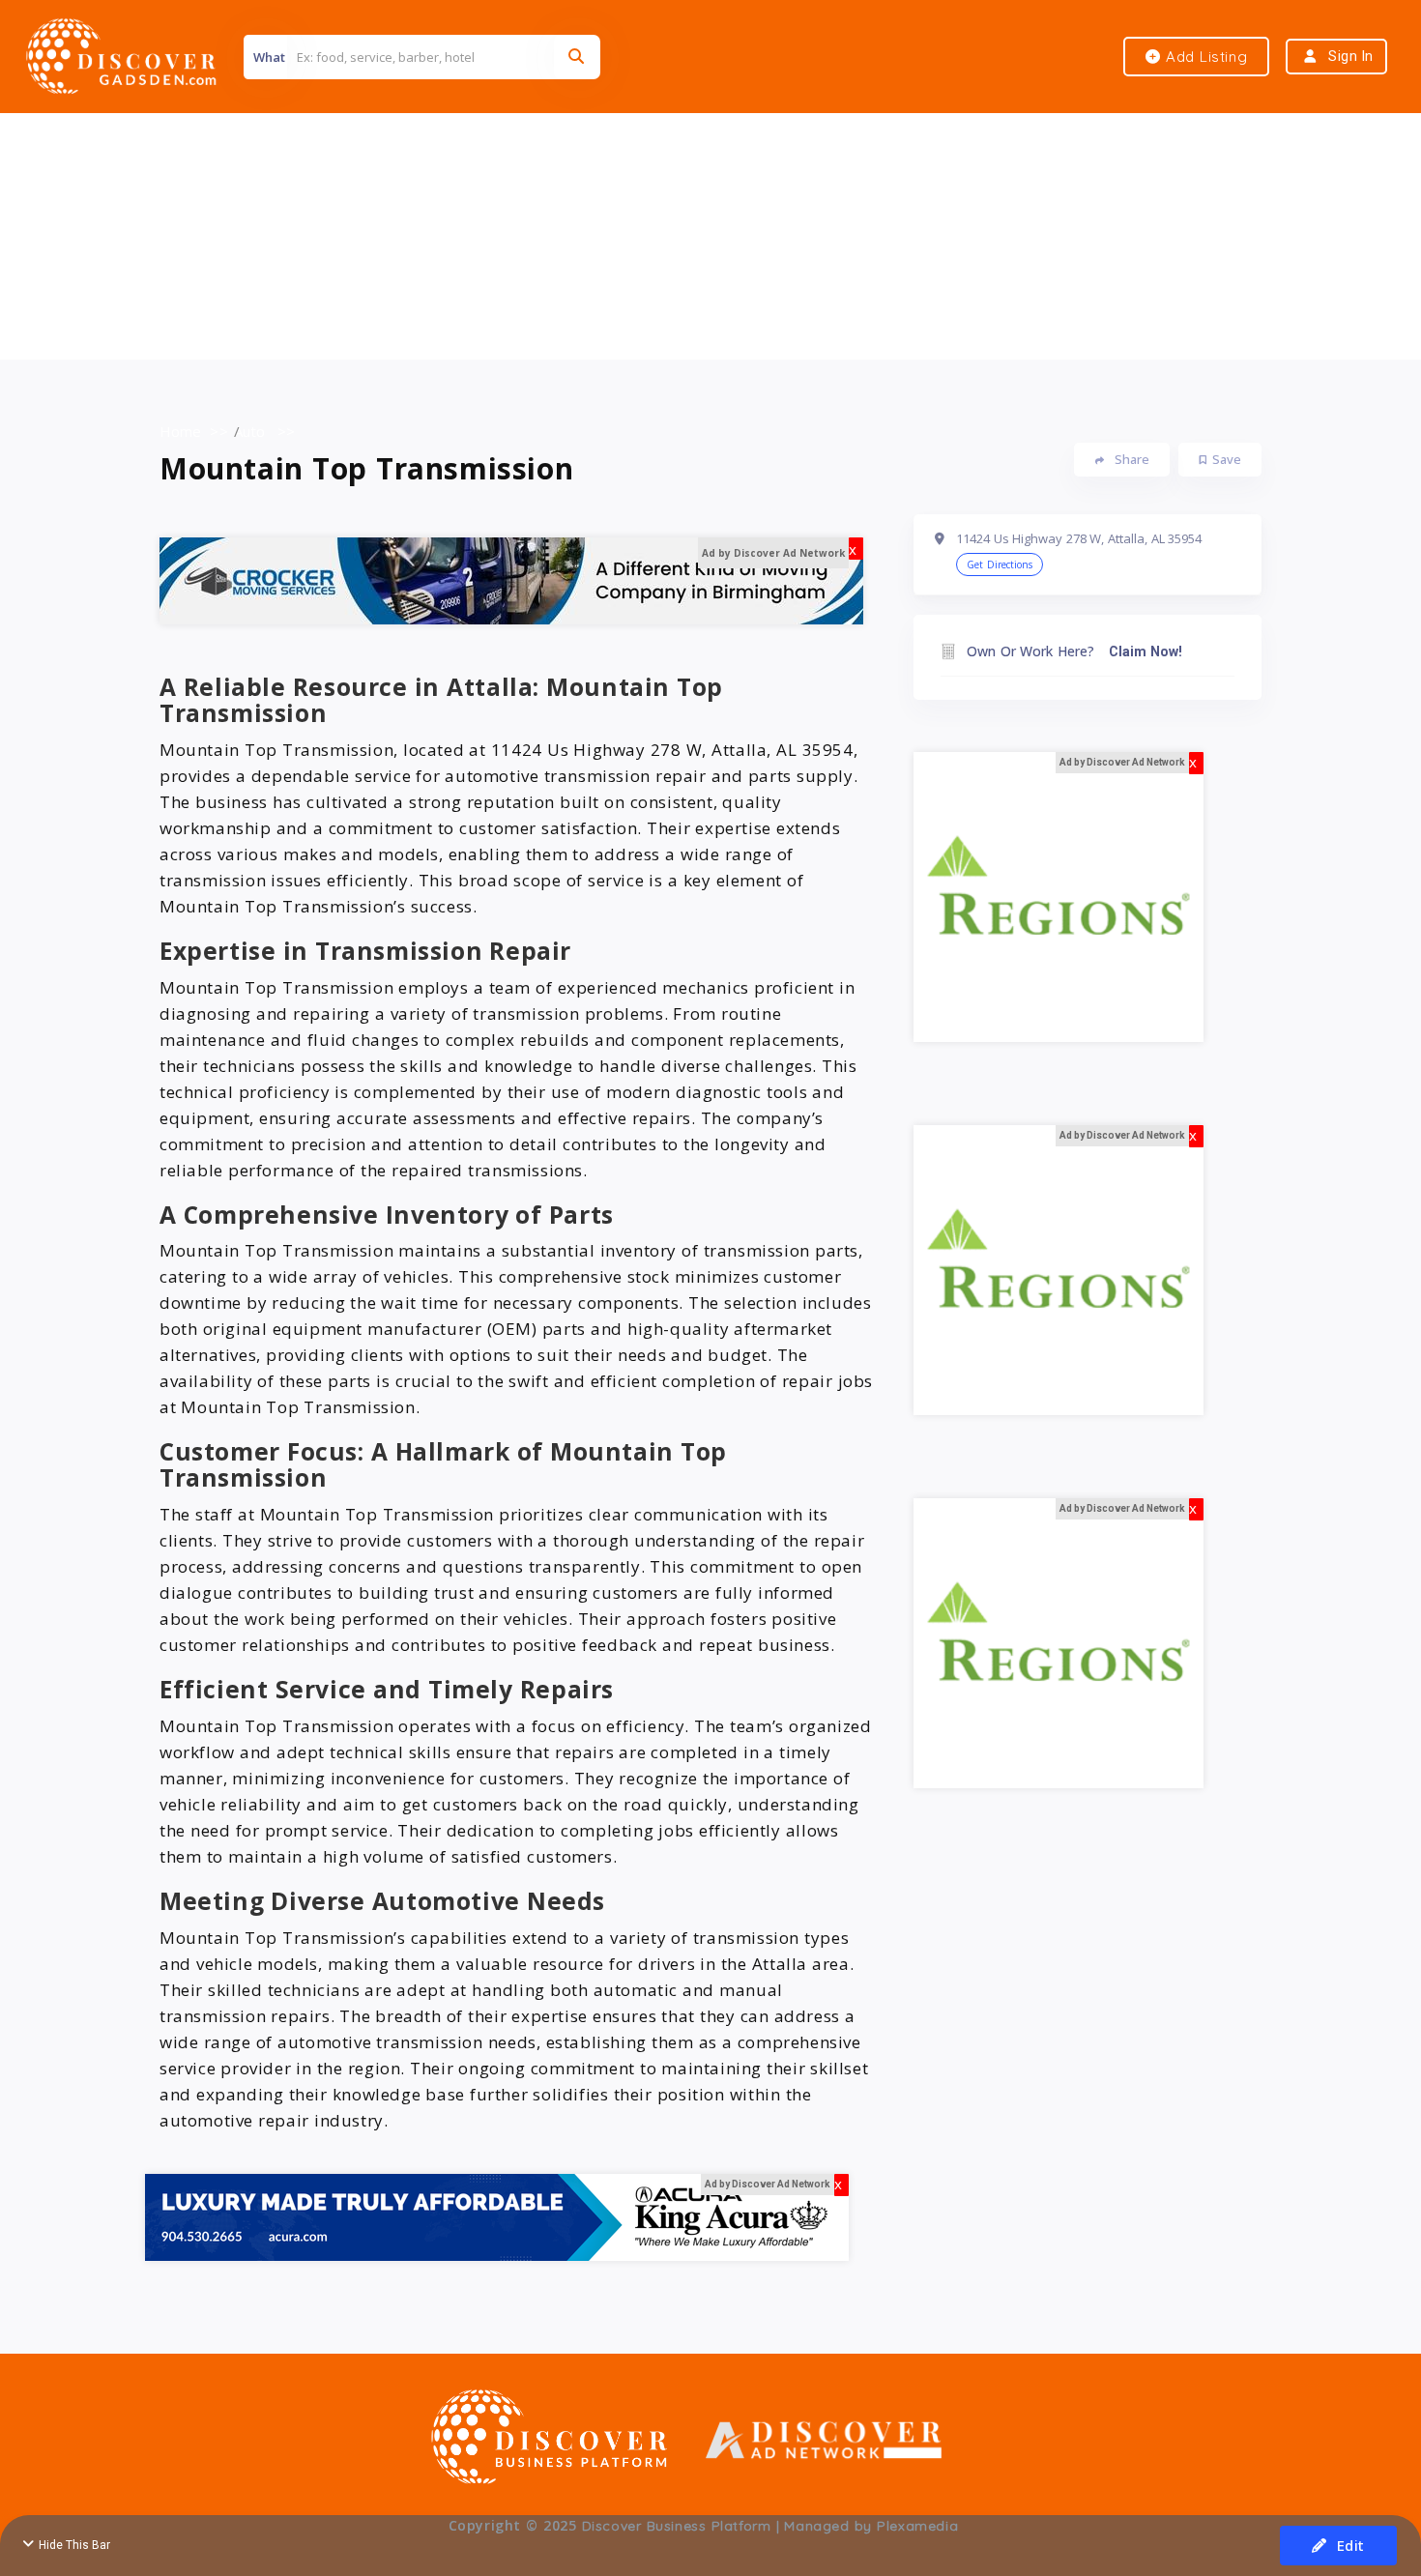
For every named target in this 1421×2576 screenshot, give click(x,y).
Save (1227, 459)
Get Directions (1000, 564)
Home (180, 431)
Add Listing (1204, 57)
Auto (249, 431)
